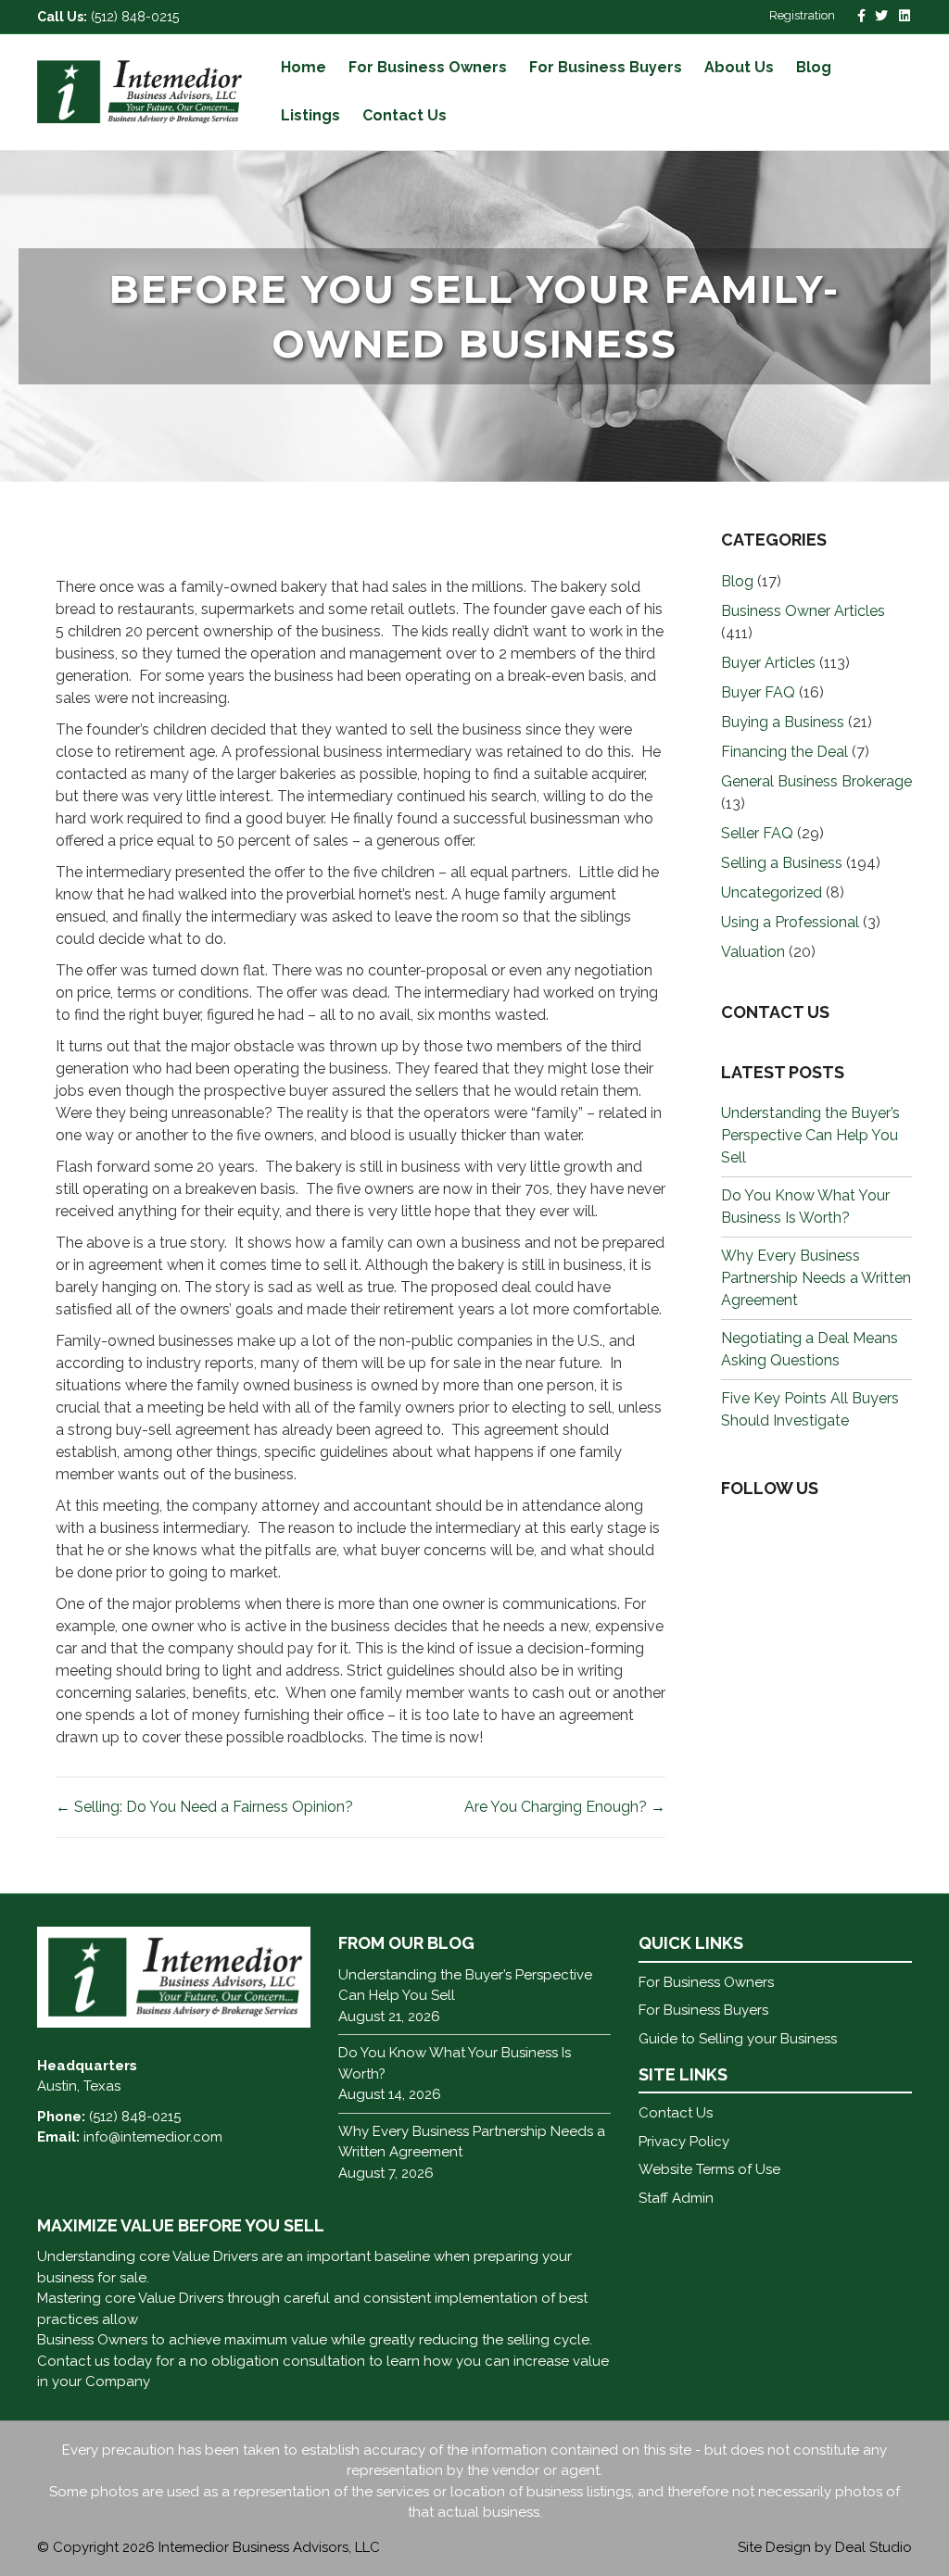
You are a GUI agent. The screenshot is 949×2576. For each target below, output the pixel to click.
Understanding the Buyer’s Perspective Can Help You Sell (810, 1135)
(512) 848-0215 (135, 17)
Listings (310, 115)
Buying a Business (783, 722)
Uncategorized (772, 892)
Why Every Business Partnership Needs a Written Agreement (816, 1278)
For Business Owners (428, 67)
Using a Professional (790, 922)
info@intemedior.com (153, 2137)
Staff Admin (676, 2198)
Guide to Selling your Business (738, 2039)
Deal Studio (873, 2547)
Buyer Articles (768, 663)
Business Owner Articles (803, 611)
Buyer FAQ (758, 692)
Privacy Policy (684, 2142)
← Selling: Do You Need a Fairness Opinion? (204, 1807)
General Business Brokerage (816, 781)
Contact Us (405, 115)
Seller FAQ (757, 833)
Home (304, 67)
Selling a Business (782, 863)
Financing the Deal (785, 752)
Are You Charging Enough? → (565, 1807)
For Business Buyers (606, 67)
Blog (814, 67)
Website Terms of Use (709, 2169)
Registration (802, 15)
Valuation (753, 952)
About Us (739, 67)
